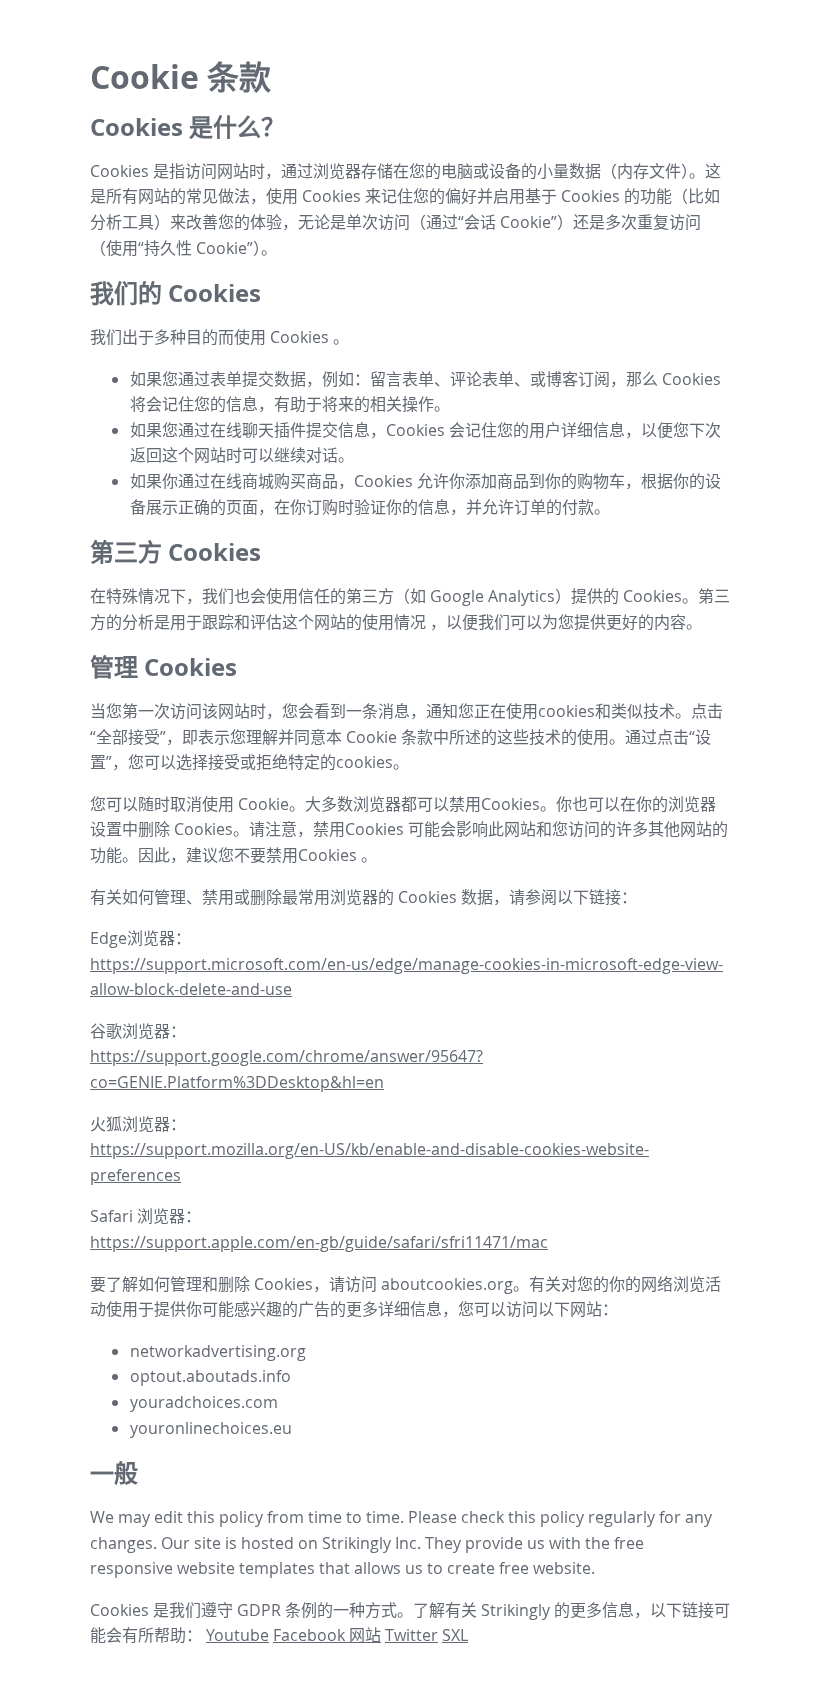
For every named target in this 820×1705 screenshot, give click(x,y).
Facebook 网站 (327, 1635)
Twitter (411, 1635)
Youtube (237, 1635)
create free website (519, 1568)
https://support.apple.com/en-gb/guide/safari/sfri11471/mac (319, 1242)
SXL (455, 1635)
